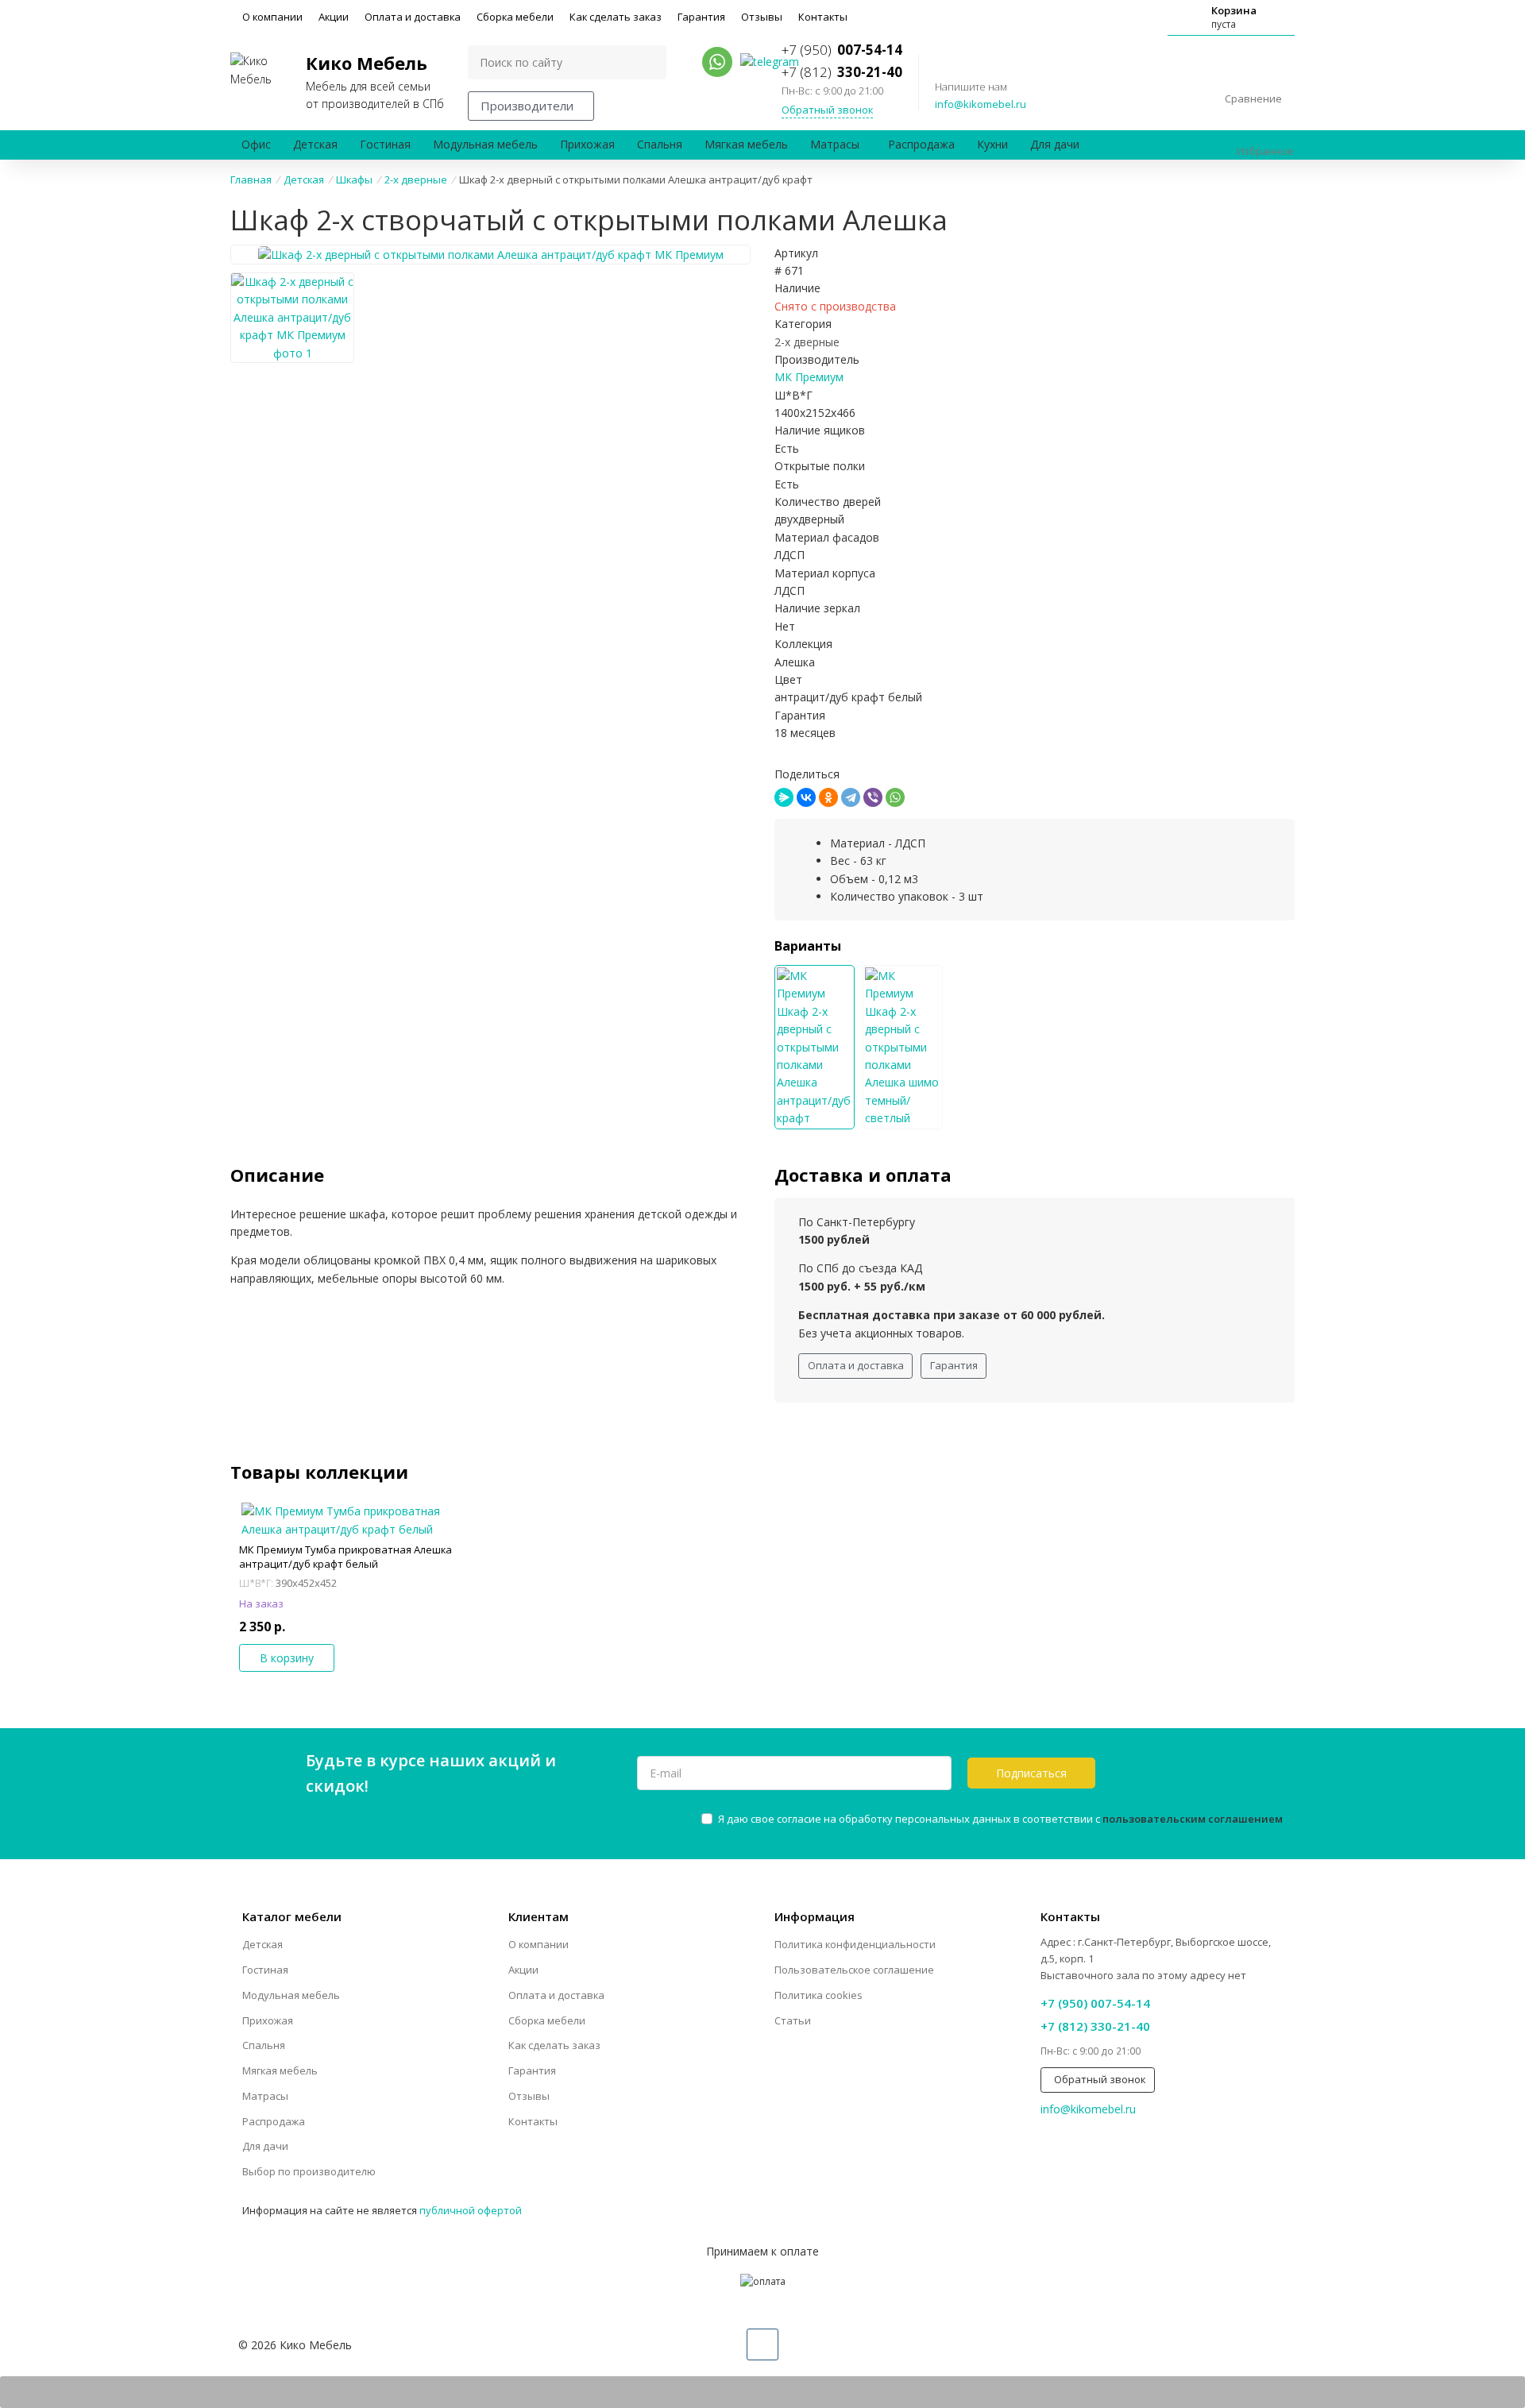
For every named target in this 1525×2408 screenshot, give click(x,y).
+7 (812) (842, 72)
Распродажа (921, 144)
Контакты (823, 17)
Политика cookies (818, 1995)
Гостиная (385, 144)
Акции (334, 17)
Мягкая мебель (746, 144)
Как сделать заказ (616, 17)
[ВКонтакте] (806, 797)
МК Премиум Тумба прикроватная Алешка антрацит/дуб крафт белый (346, 1557)
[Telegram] (851, 797)
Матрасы (835, 144)
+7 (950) (842, 50)
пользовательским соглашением (1193, 1819)
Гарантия (701, 17)
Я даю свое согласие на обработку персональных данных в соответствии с (1000, 1819)
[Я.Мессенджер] (784, 797)
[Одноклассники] (828, 797)
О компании (272, 17)
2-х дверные (807, 342)
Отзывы (762, 17)
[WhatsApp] (895, 797)
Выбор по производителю (309, 2171)
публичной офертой (471, 2210)
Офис (256, 144)
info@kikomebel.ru (981, 104)
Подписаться (1031, 1773)
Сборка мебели (515, 17)
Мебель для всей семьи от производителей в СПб (375, 81)
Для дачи (1055, 144)
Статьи (793, 2020)
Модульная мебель (485, 144)
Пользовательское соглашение (854, 1970)
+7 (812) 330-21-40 (1095, 2026)
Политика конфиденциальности (855, 1944)
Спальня (660, 144)
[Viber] (873, 797)
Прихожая (587, 144)
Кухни (992, 144)
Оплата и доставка (413, 17)
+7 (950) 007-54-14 (1095, 2003)
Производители (527, 106)
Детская (315, 144)
